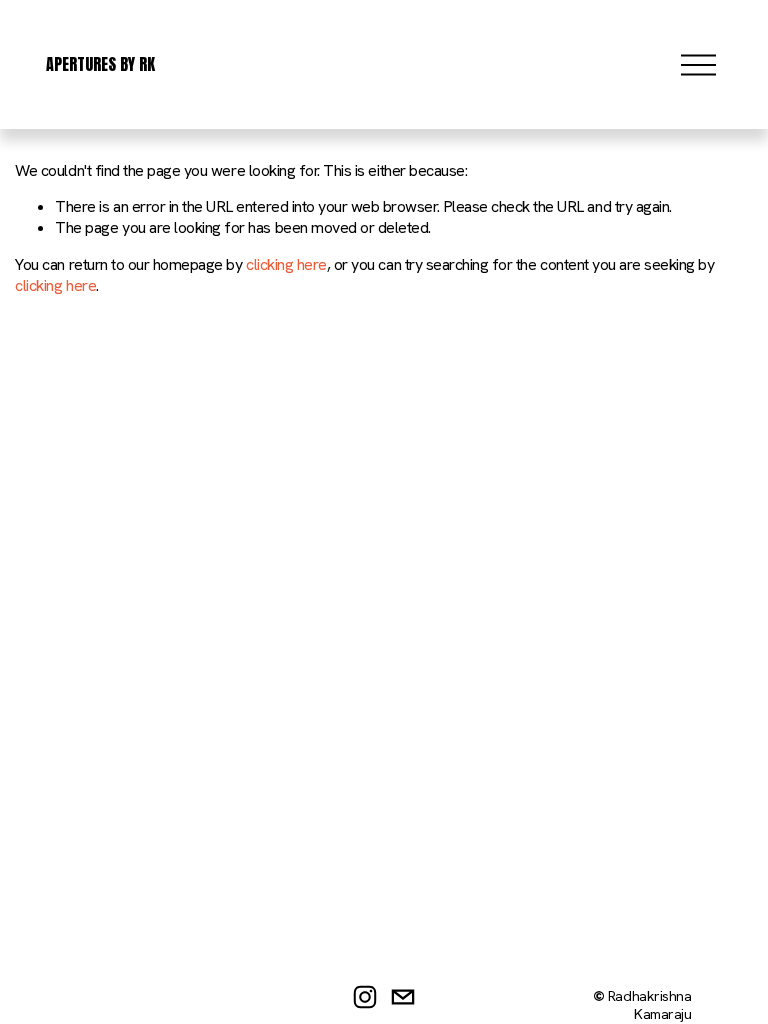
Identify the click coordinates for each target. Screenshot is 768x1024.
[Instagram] (365, 997)
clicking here (286, 264)
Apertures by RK (100, 64)
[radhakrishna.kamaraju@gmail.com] (403, 997)
